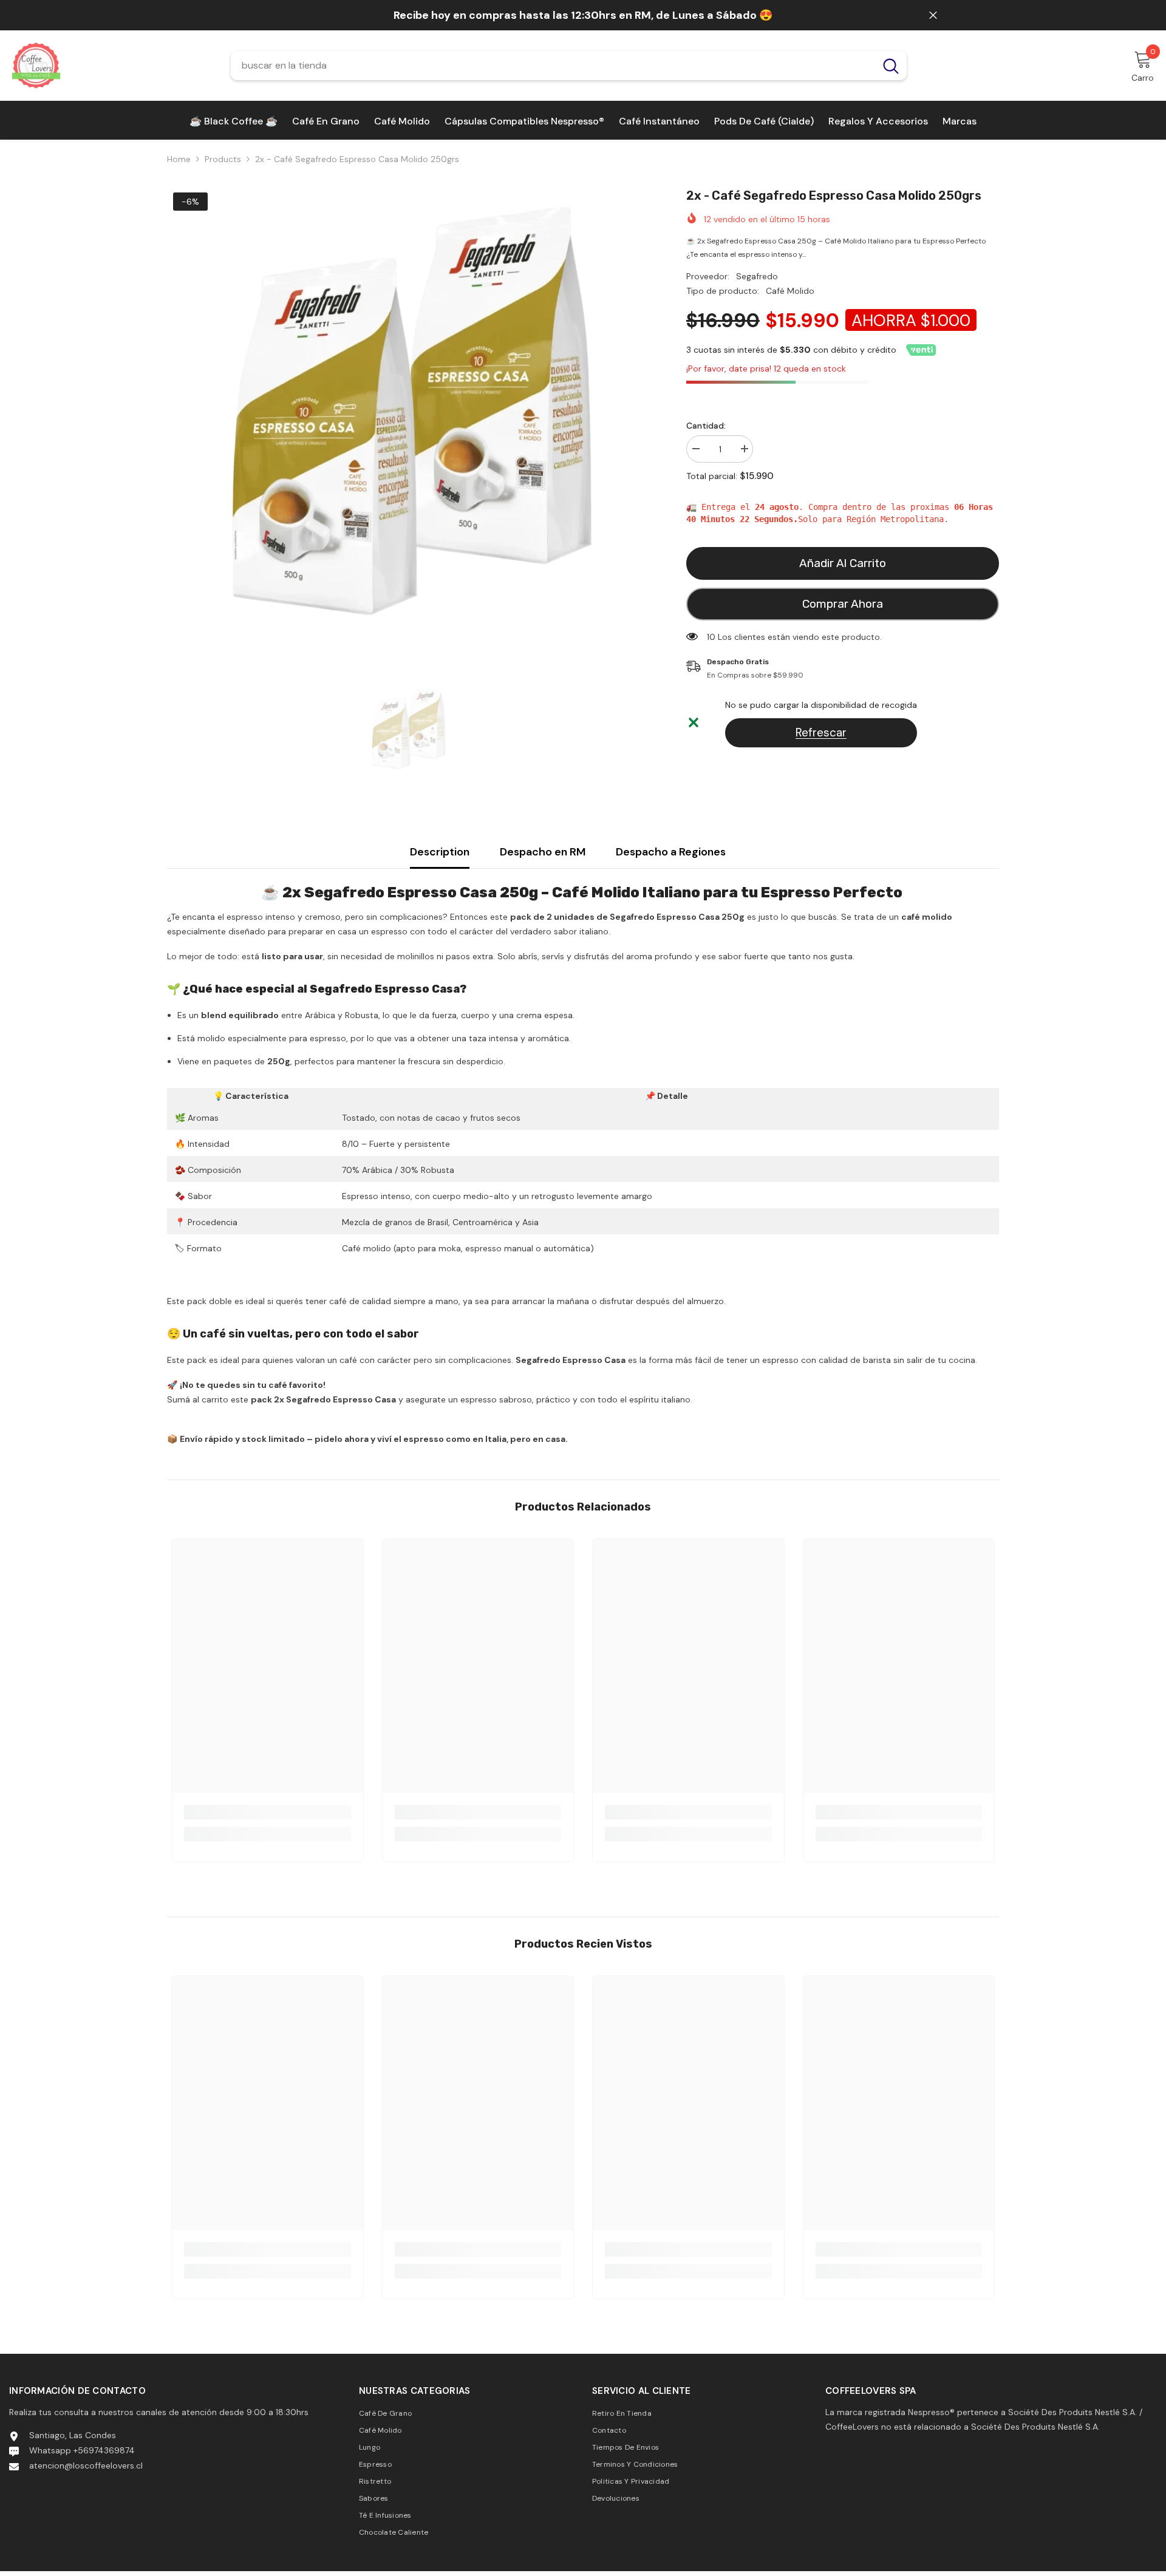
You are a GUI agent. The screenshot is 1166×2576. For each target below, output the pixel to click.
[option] (408, 428)
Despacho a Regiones (671, 852)
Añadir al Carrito (843, 563)
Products (223, 159)
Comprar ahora (843, 604)
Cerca (933, 15)
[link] (268, 1812)
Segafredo (757, 276)
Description (440, 852)
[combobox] (553, 66)
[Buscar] (569, 66)
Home (179, 159)
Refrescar (821, 732)
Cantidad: (706, 426)
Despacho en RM (543, 852)
